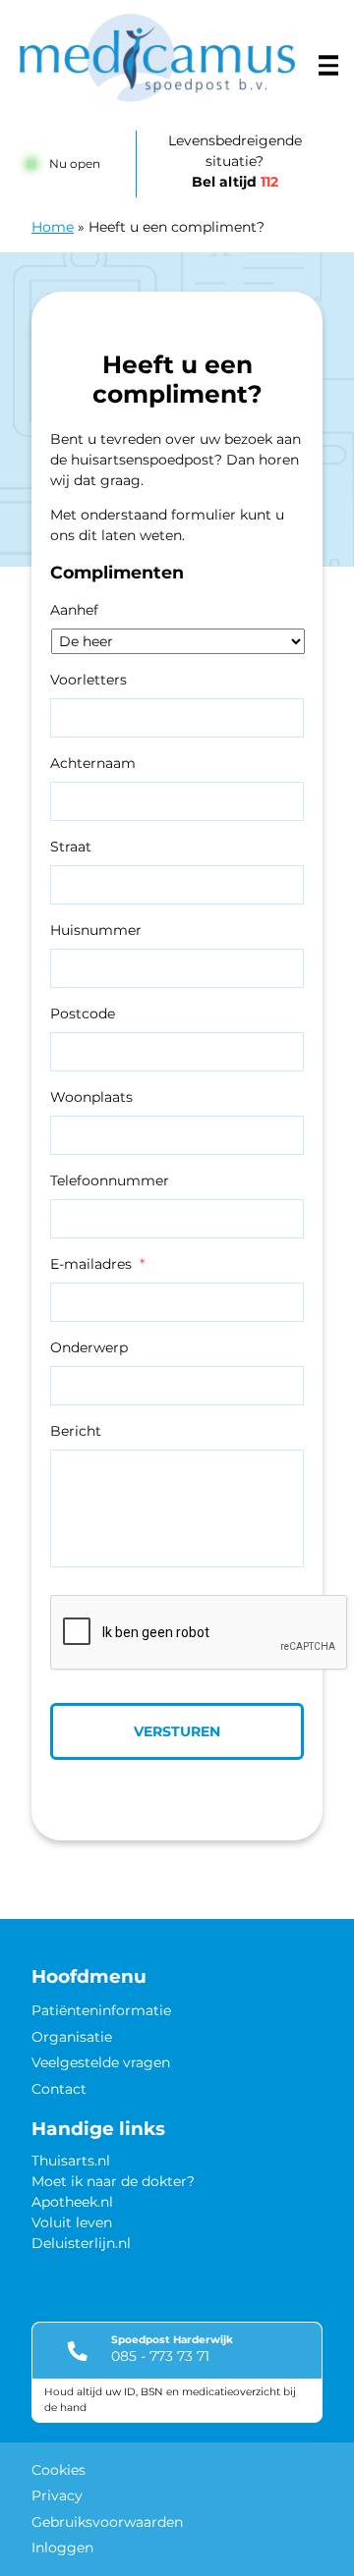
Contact (59, 2089)
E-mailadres (97, 1264)
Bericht (76, 1431)
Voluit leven (72, 2222)
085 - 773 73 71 (160, 2356)
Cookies (59, 2470)
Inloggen (62, 2548)
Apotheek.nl (72, 2202)
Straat (71, 847)
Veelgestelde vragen (101, 2062)
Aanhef (74, 610)
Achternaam (93, 763)
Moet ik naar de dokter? (113, 2181)
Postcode (83, 1014)
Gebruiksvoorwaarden (107, 2522)
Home (53, 227)
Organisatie (72, 2037)
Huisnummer (96, 930)
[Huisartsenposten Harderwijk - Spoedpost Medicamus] (157, 60)
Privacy (57, 2495)
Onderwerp (89, 1347)
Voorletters (88, 680)
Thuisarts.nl (71, 2161)
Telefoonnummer (110, 1180)
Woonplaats (91, 1097)
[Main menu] (328, 66)
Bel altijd (235, 182)
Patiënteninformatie (101, 2010)
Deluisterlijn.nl (81, 2243)
